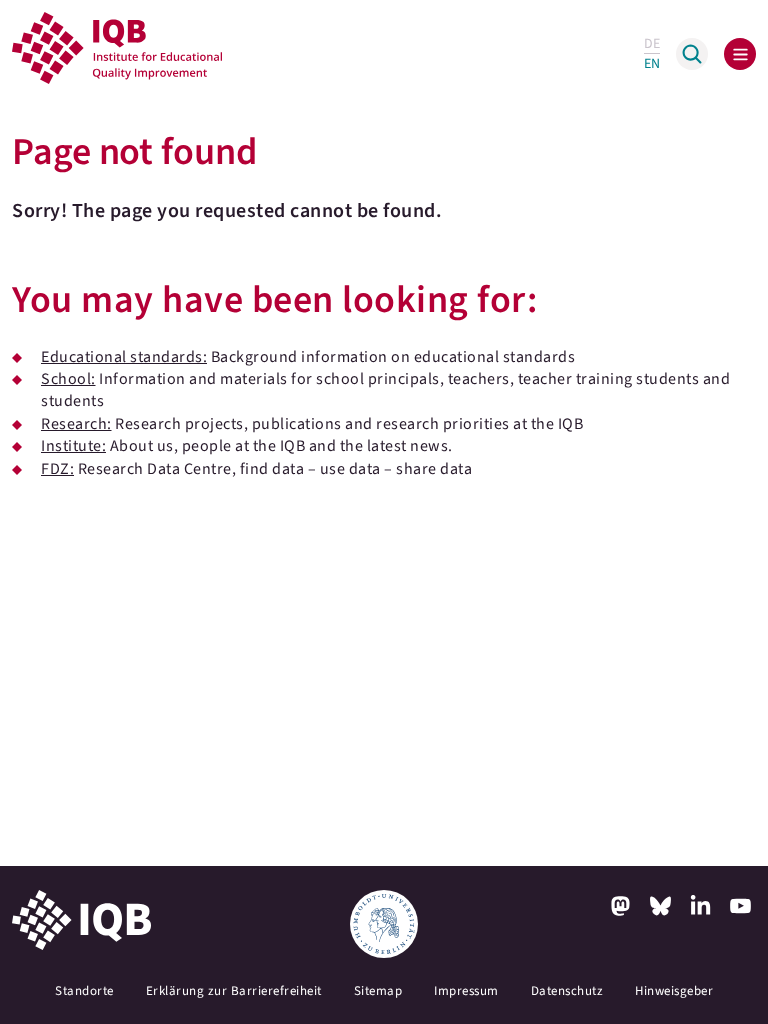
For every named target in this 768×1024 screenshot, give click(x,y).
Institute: (73, 446)
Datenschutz (567, 991)
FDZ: (57, 469)
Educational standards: (124, 357)
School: (68, 379)
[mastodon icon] (620, 906)
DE (652, 44)
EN (652, 64)
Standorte (84, 991)
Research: (76, 424)
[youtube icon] (740, 906)
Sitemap (378, 991)
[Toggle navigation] (740, 54)
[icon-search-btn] (692, 54)
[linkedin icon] (700, 906)
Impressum (466, 991)
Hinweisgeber (674, 991)
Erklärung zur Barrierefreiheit (234, 991)
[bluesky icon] (660, 906)
